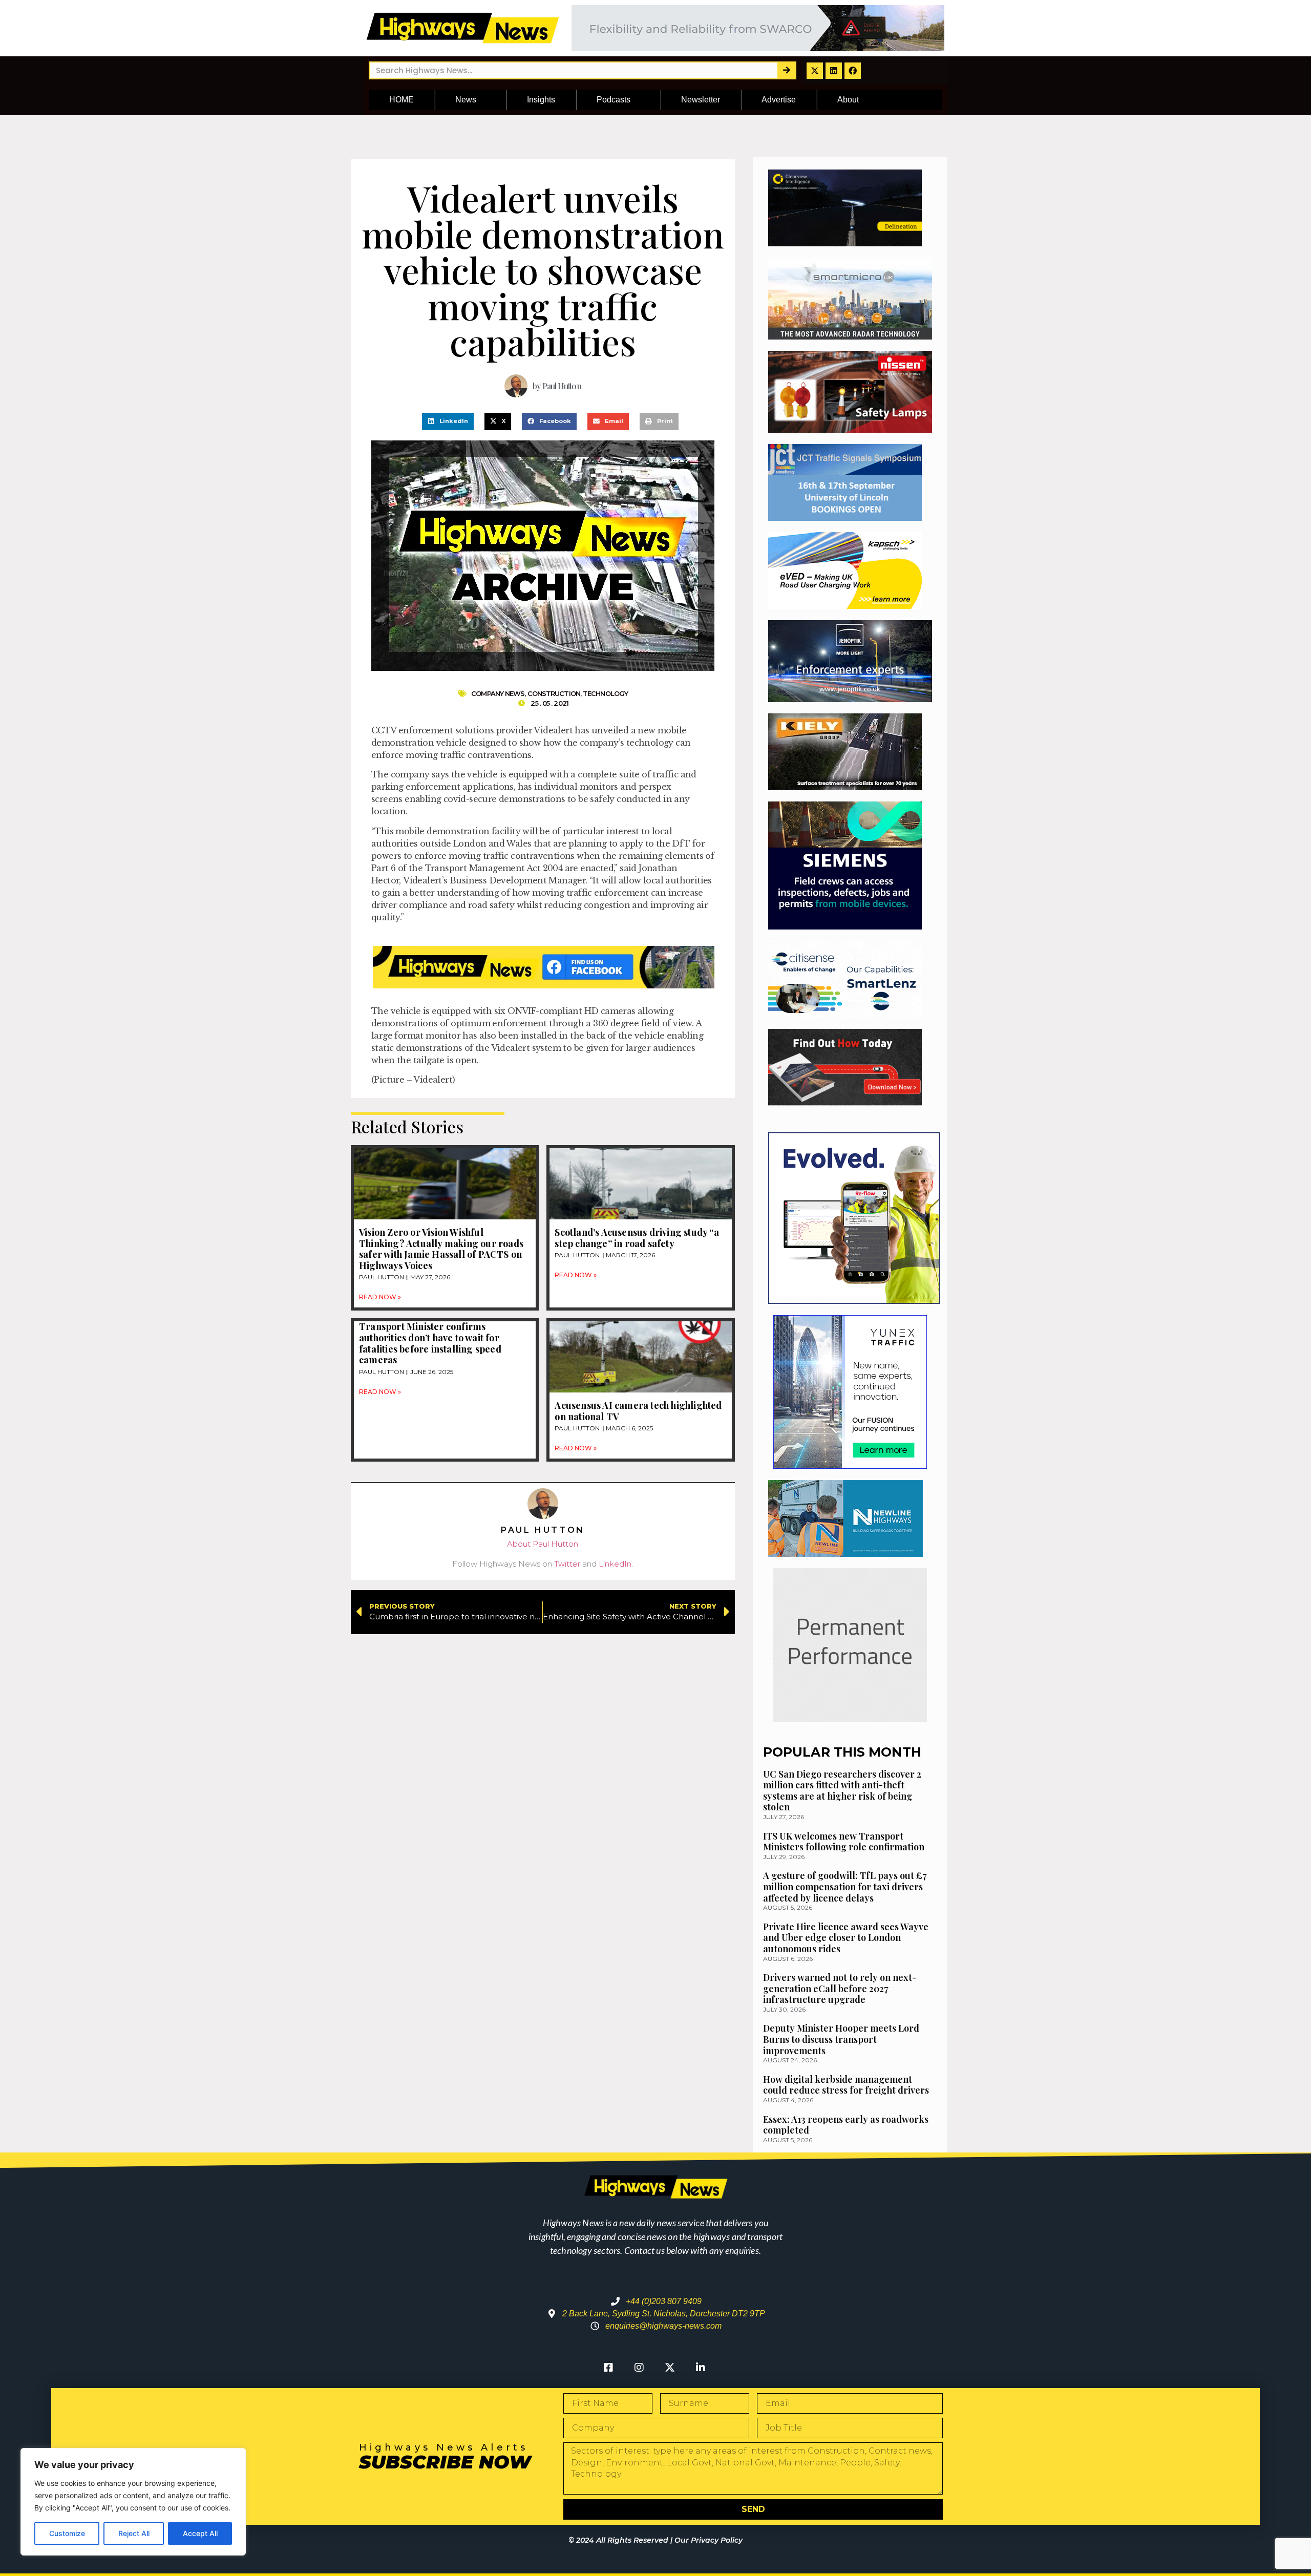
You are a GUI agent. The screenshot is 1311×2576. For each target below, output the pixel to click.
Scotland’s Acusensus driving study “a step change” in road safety (637, 1238)
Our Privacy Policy (709, 2540)
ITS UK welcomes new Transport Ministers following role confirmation (844, 1842)
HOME (401, 100)
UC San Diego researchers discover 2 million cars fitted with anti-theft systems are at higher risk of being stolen (842, 1791)
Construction (554, 693)
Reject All (134, 2533)
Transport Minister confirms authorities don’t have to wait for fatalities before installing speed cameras (430, 1343)
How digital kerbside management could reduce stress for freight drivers (846, 2085)
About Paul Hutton (543, 1544)
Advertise (779, 100)
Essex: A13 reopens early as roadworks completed (846, 2125)
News (466, 100)
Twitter (567, 1564)
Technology (605, 693)
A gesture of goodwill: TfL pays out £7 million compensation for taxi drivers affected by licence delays (845, 1886)
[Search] (786, 70)
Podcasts (614, 100)
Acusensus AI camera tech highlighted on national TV (638, 1411)
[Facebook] (853, 71)
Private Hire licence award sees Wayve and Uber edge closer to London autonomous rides (846, 1938)
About (848, 100)
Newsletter (701, 100)
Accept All (200, 2533)
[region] (133, 2502)
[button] (448, 421)
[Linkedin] (834, 71)
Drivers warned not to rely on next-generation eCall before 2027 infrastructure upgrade (840, 1988)
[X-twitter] (815, 71)
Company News (498, 693)
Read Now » (380, 1297)
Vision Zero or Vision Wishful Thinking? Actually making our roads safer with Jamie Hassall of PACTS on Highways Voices (441, 1249)
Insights (541, 100)
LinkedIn (615, 1564)
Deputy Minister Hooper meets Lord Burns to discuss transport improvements (841, 2039)
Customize (67, 2533)
